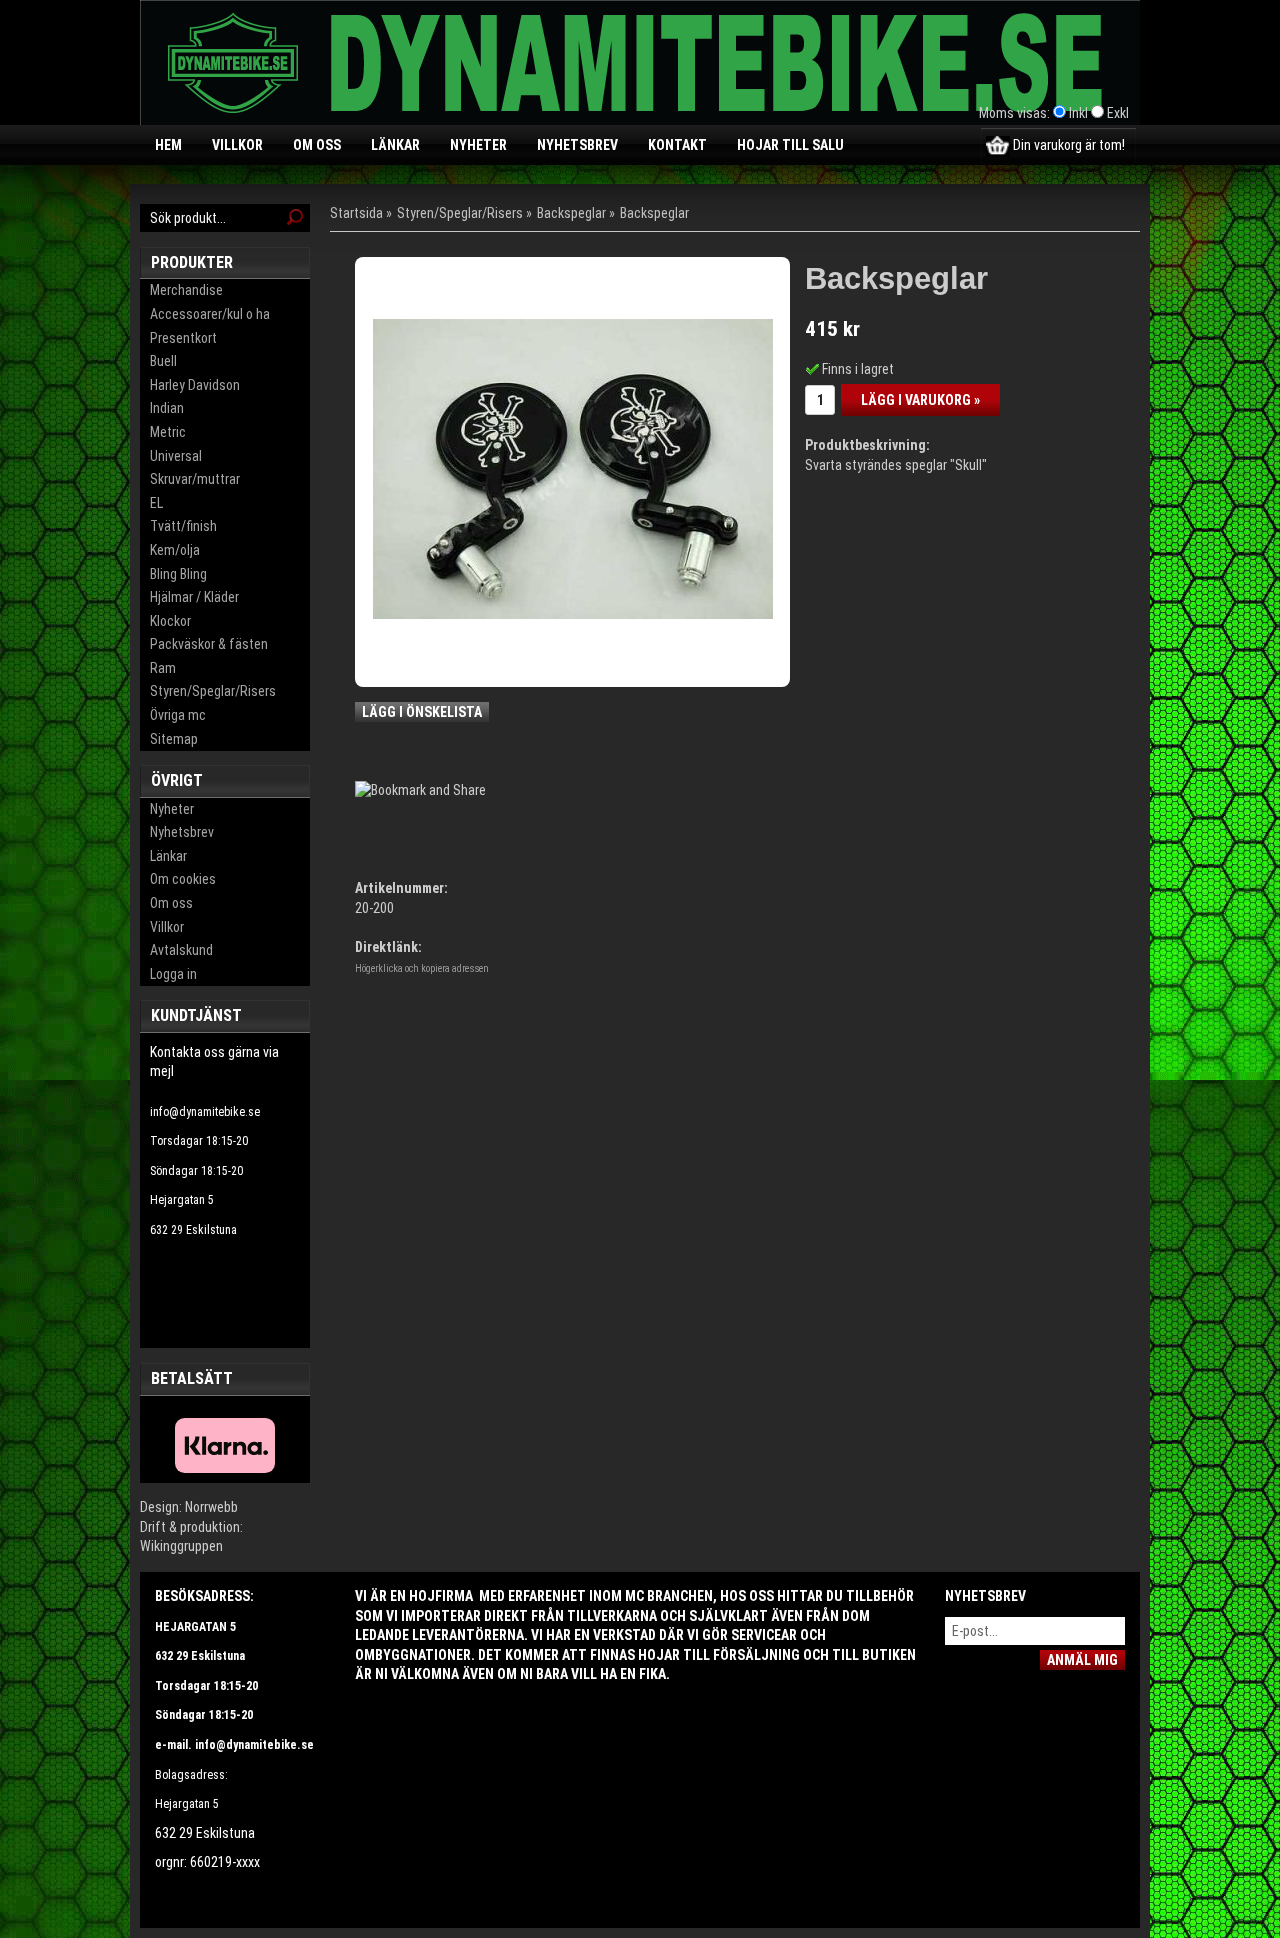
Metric (168, 432)
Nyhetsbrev (577, 145)
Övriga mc (178, 715)
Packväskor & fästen (209, 644)
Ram (163, 668)
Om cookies (183, 879)
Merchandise (186, 290)
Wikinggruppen (181, 1546)
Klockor (170, 621)
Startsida (356, 213)
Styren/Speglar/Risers (213, 691)
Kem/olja (175, 550)
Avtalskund (181, 950)
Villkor (237, 145)
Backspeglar (571, 213)
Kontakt (677, 145)
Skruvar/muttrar (195, 479)
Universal (176, 456)
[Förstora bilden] (573, 468)
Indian (167, 408)
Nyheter (478, 145)
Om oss (317, 145)
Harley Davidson (195, 385)
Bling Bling (178, 574)
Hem (168, 145)
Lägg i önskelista (422, 712)
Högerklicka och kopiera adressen (422, 968)
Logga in (173, 974)
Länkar (395, 145)
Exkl (1118, 113)
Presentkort (183, 338)
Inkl (1078, 113)
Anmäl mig (1082, 1660)
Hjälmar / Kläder (194, 597)
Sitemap (174, 739)
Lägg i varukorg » (920, 400)
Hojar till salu (790, 145)
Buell (163, 361)
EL (156, 503)
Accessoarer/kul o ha (210, 314)
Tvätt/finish (183, 526)
